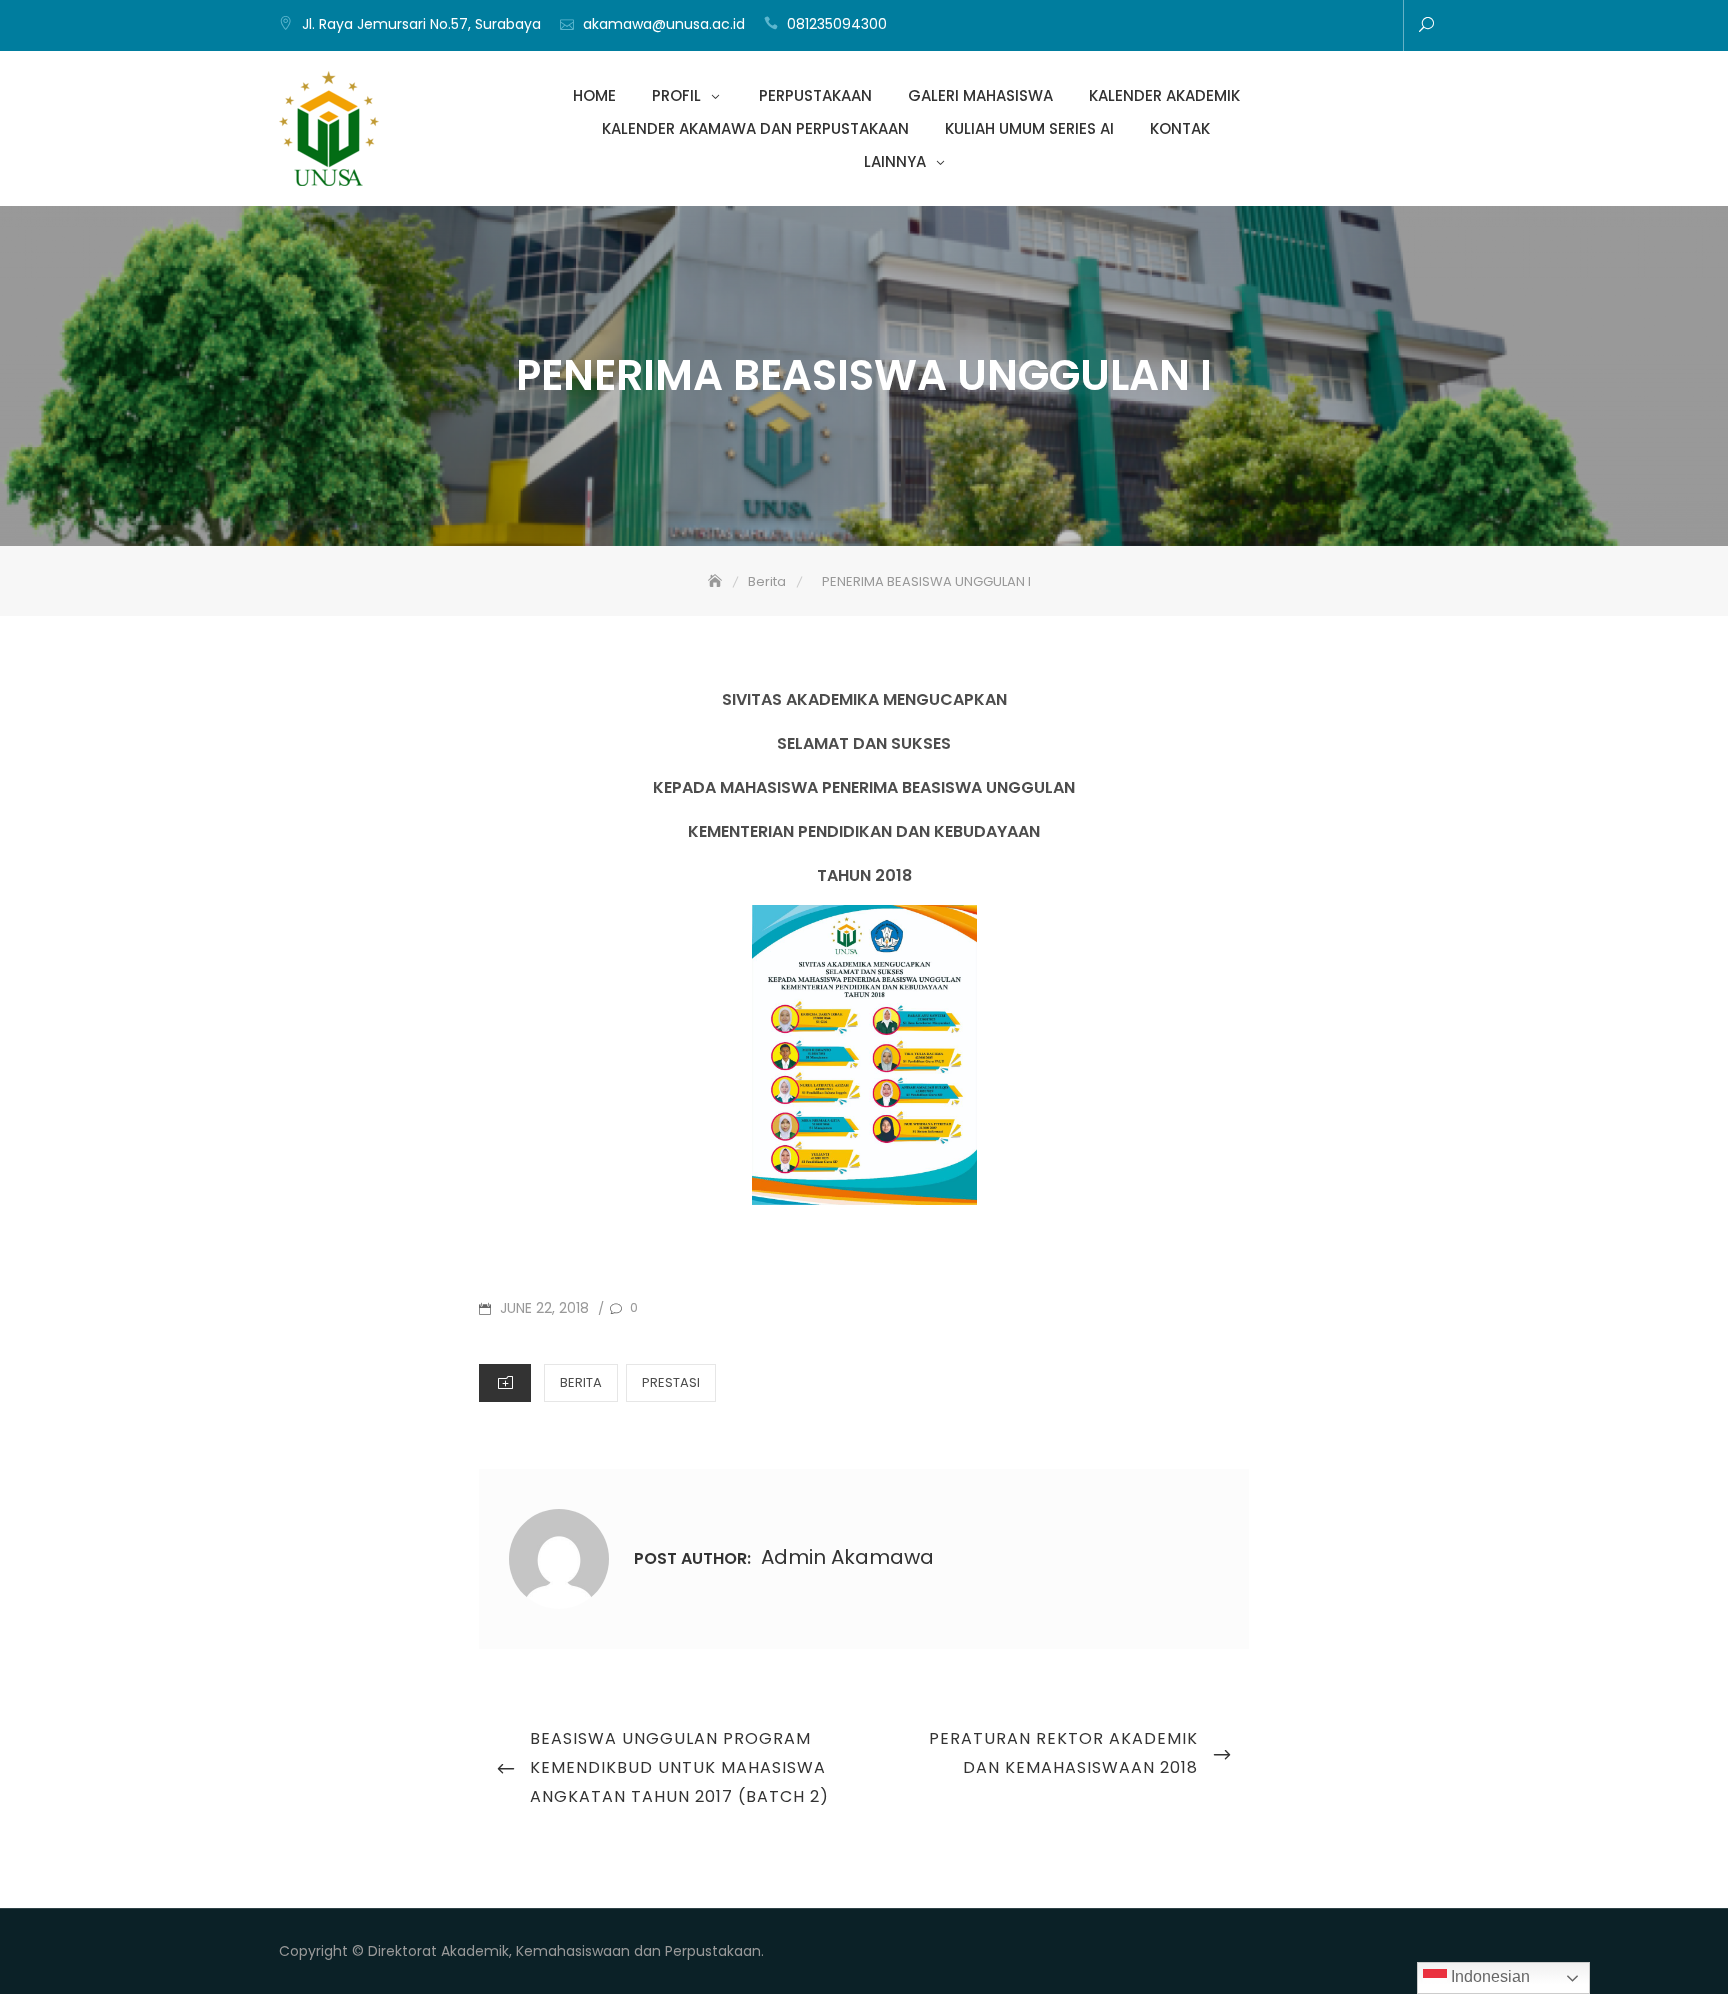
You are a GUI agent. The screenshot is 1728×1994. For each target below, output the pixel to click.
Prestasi (671, 1382)
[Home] (717, 581)
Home (1136, 27)
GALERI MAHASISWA (1226, 27)
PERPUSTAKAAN (1196, 27)
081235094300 (837, 24)
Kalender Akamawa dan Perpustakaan (1286, 27)
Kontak (1346, 27)
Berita (581, 1382)
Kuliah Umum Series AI (1316, 27)
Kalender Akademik (1256, 27)
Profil (1166, 27)
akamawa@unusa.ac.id (664, 24)
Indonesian (1488, 1976)
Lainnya (1376, 27)
